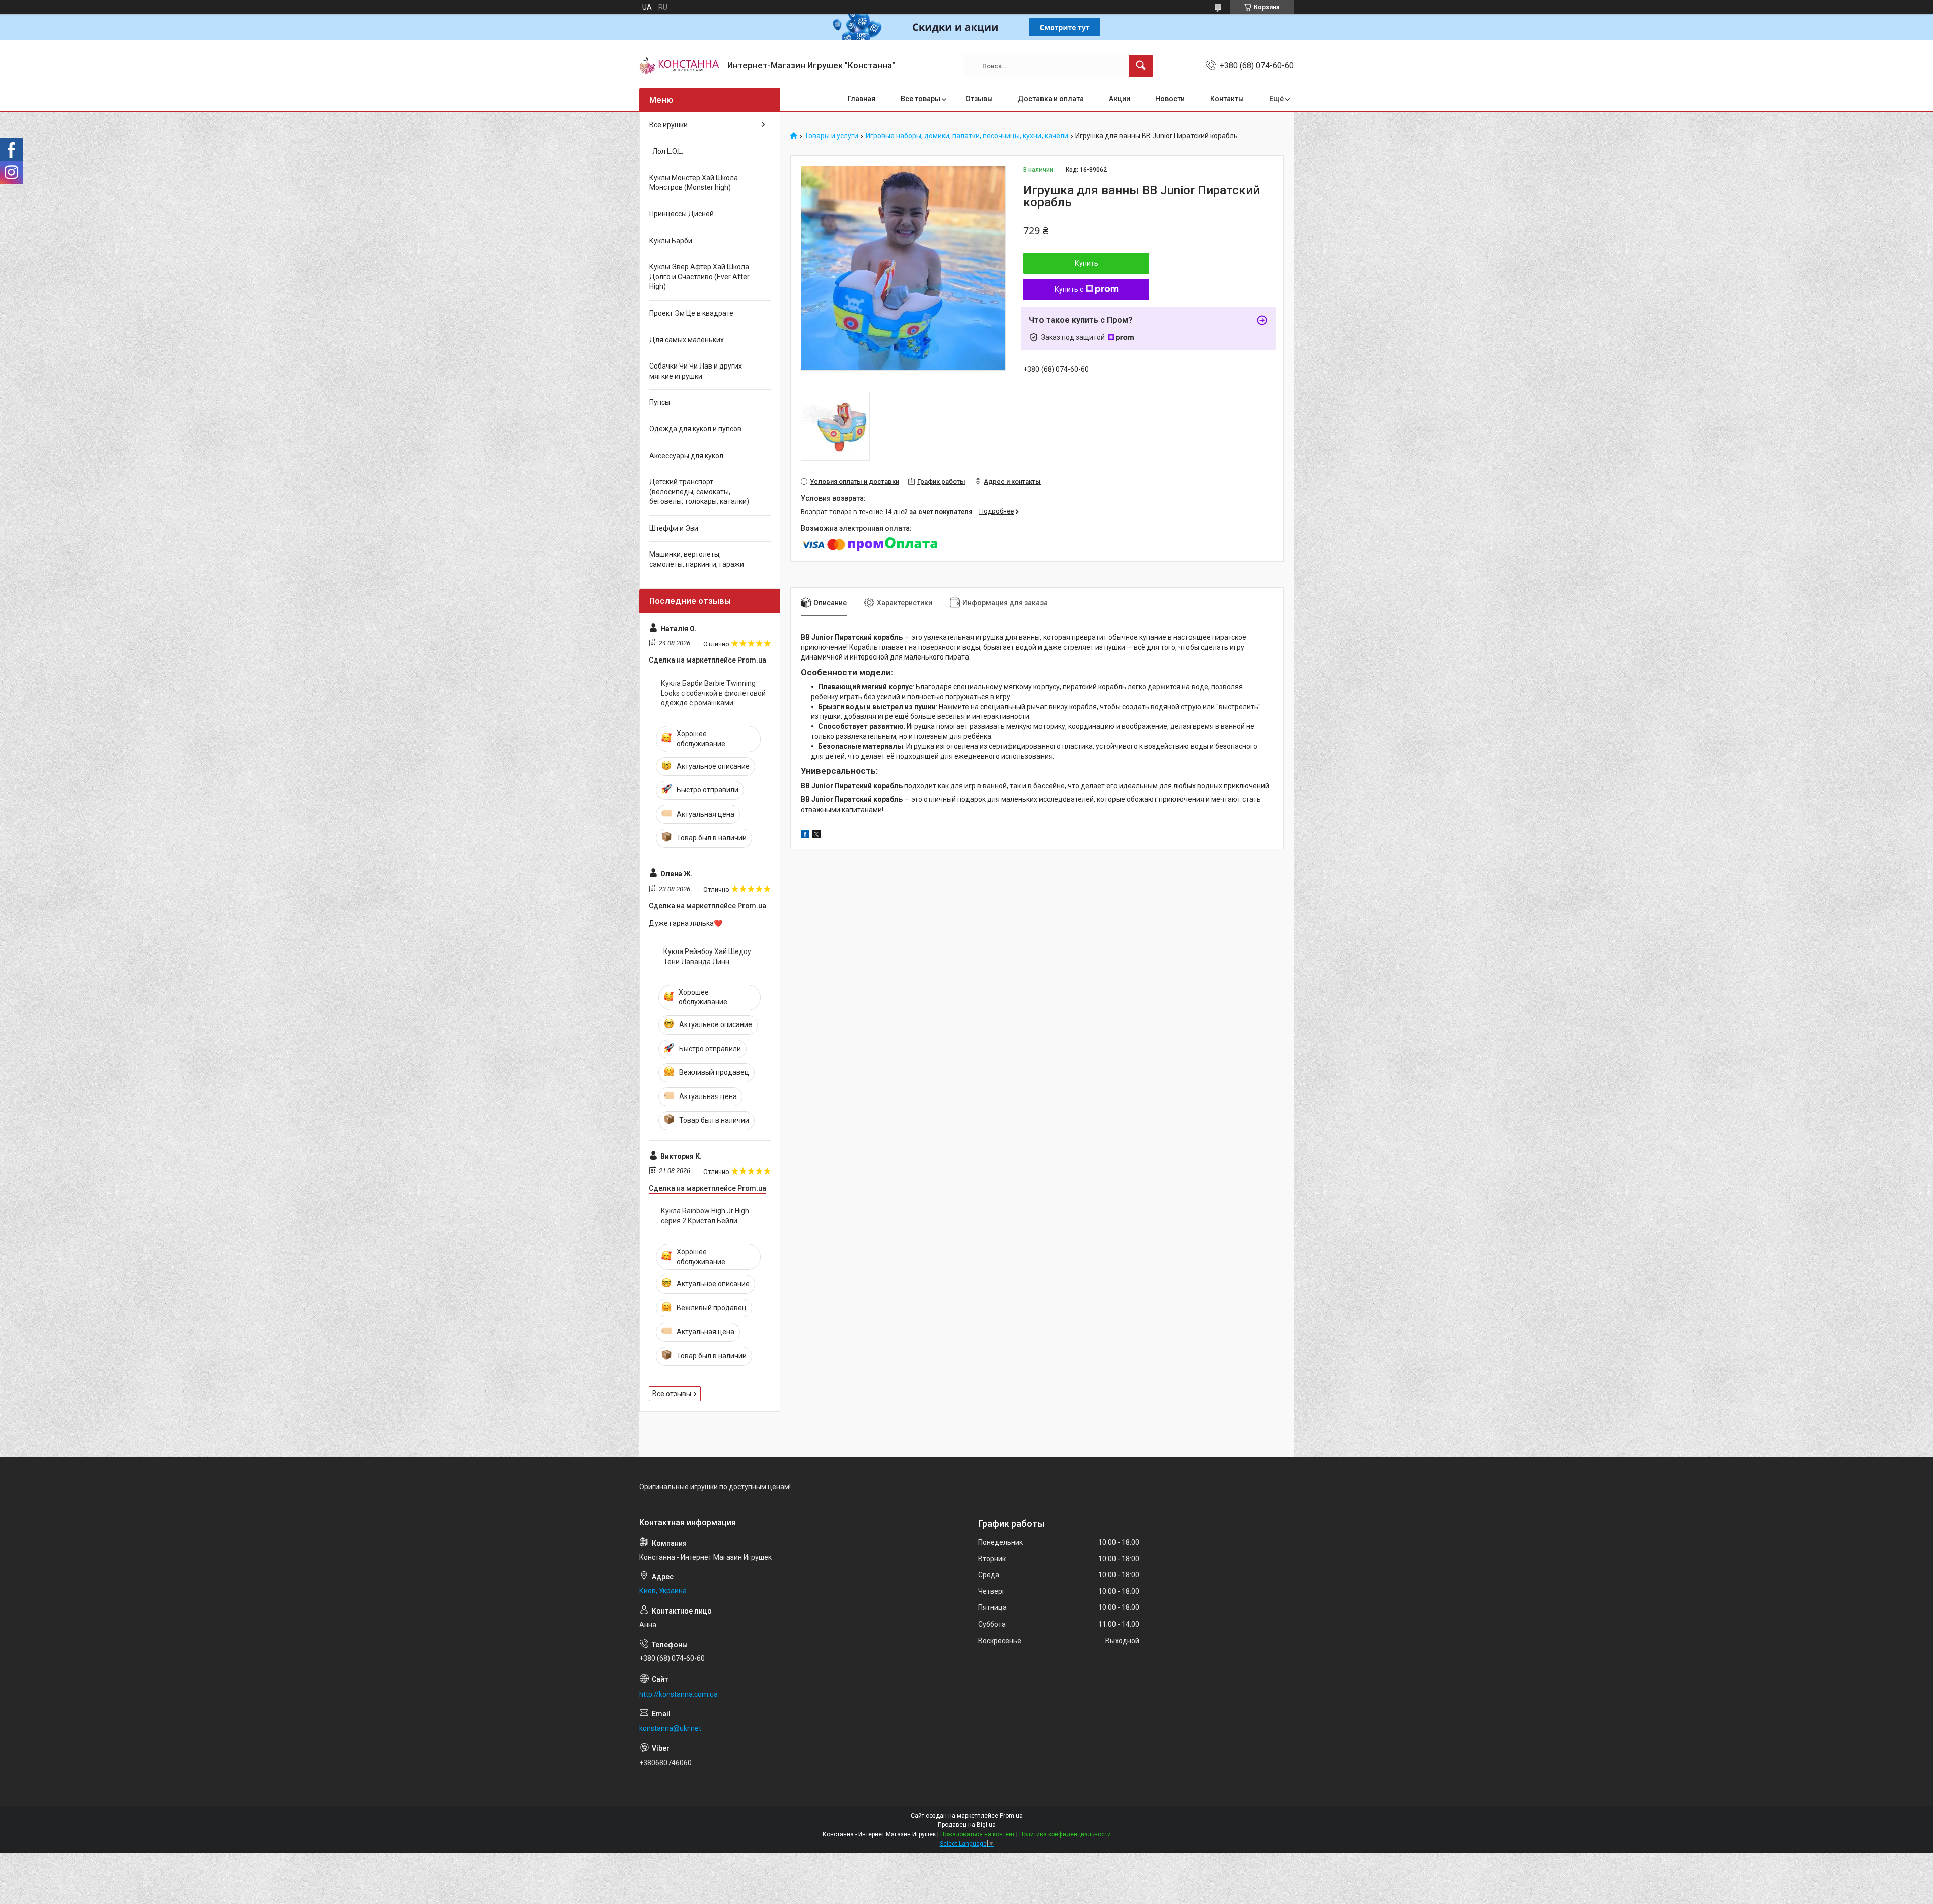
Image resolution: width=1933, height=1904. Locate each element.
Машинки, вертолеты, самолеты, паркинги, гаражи (697, 559)
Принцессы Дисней (682, 214)
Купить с (1069, 289)
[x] (816, 836)
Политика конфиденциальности (1065, 1834)
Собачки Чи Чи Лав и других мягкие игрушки (696, 371)
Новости (1170, 99)
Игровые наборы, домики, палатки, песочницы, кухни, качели (967, 136)
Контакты (1227, 99)
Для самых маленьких (687, 340)
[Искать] (1141, 66)
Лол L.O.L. (666, 151)
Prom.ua (1011, 1816)
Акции (1120, 99)
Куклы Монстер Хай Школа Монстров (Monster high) (694, 183)
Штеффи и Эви (674, 528)
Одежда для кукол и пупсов (695, 429)
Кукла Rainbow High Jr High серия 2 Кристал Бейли (705, 1216)
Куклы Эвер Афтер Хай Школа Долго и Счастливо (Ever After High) (699, 277)
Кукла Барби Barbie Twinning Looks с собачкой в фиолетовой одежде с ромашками (713, 693)
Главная (862, 99)
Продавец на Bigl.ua (967, 1825)
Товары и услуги (831, 136)
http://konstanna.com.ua (679, 1694)
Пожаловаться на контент (978, 1834)
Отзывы (979, 99)
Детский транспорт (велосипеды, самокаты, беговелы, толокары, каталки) (699, 492)
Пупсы (660, 402)
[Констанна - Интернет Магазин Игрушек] (680, 66)
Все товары (920, 99)
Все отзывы (672, 1394)
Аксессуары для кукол (686, 456)
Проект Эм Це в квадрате (691, 313)
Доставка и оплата (1051, 99)
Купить (1087, 263)
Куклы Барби (671, 241)
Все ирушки (668, 125)
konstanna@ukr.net (670, 1728)
